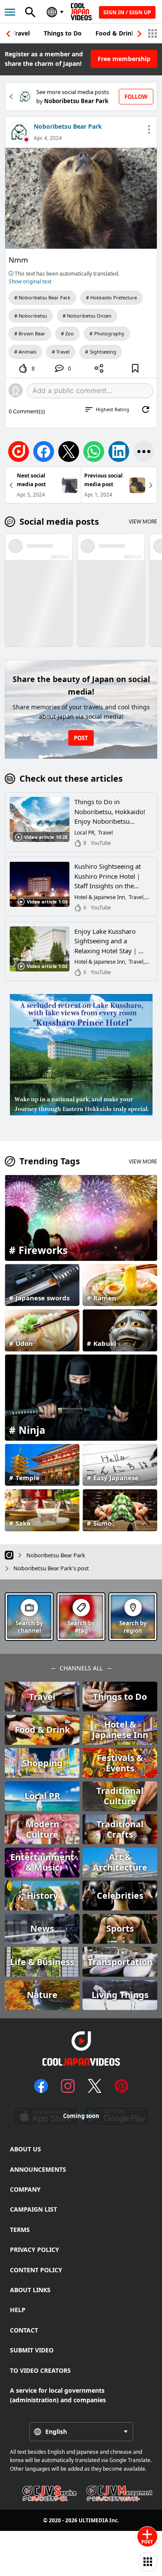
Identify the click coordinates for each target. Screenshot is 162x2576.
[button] (140, 34)
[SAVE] (135, 368)
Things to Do (63, 33)
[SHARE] (99, 368)
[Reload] (146, 409)
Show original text (30, 281)
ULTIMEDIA (93, 2520)
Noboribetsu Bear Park (68, 126)
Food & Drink (115, 33)
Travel (21, 33)
